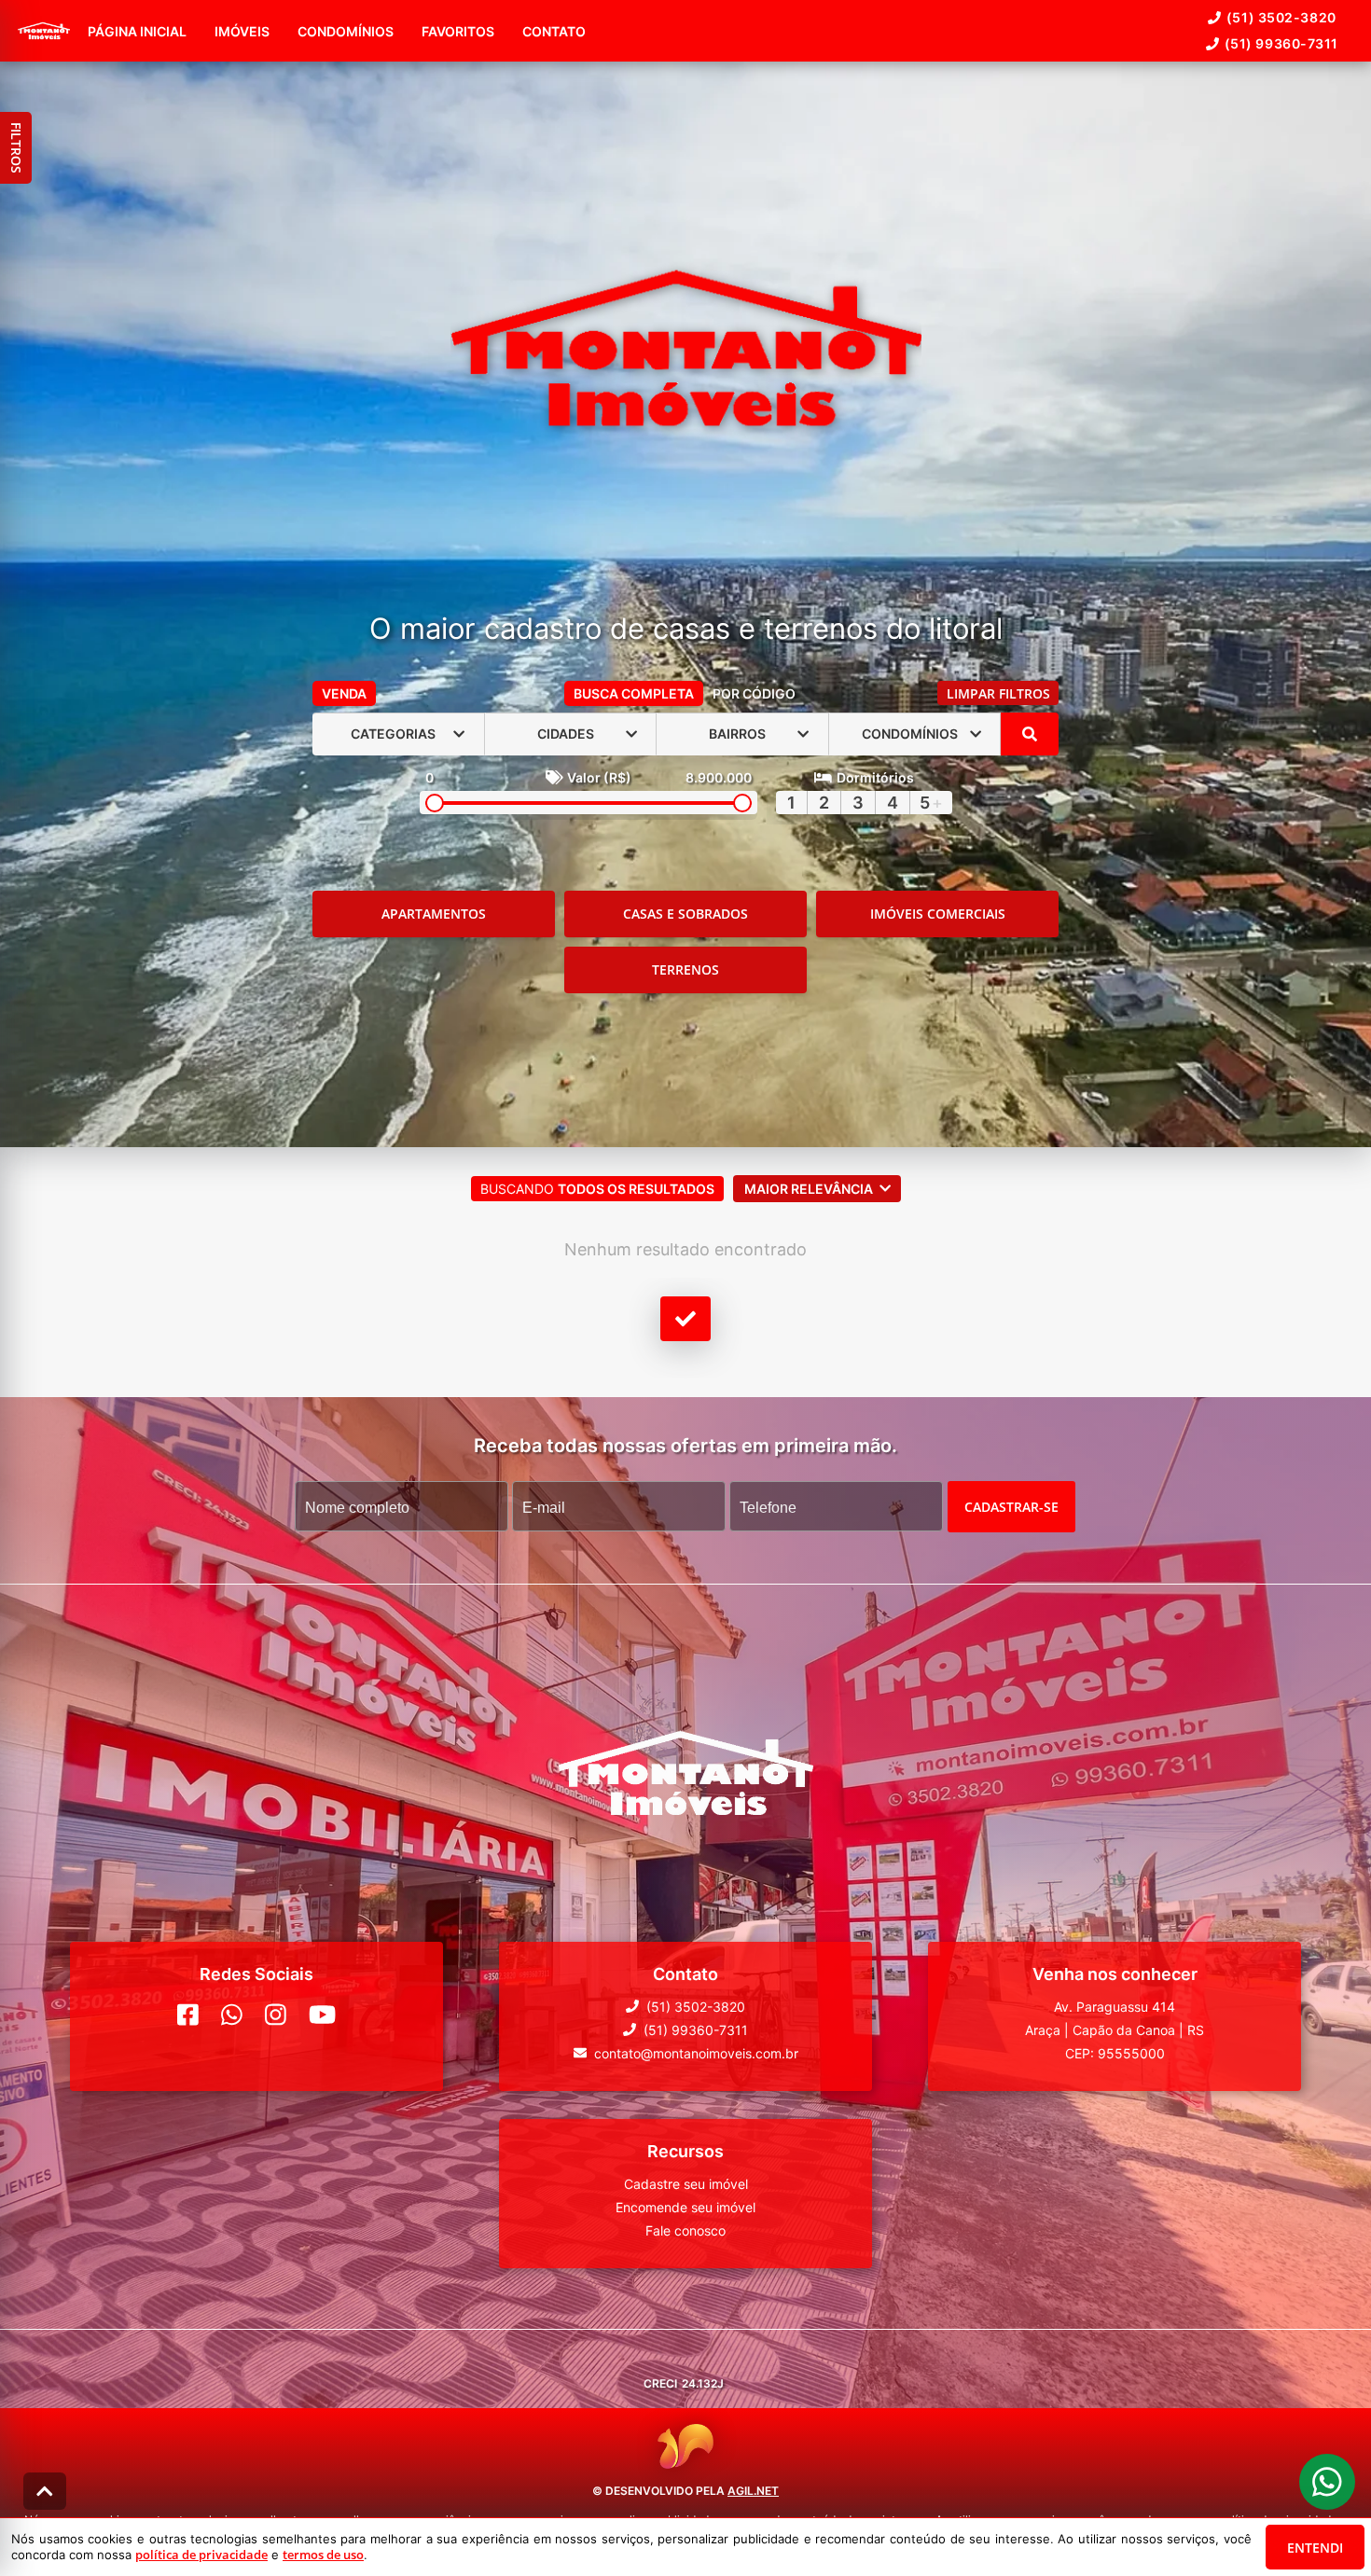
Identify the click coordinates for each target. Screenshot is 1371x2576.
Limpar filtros (998, 693)
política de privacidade (201, 2555)
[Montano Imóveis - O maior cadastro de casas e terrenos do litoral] (686, 350)
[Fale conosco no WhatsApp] (232, 2014)
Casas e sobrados (685, 914)
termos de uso (323, 2555)
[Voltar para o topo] (45, 2491)
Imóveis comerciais (938, 914)
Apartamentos (434, 914)
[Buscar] (1030, 734)
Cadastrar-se (1011, 1506)
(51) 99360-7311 (1281, 43)
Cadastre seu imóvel (686, 2183)
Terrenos (685, 969)
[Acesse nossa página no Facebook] (188, 2014)
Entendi (1315, 2548)
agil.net (753, 2491)
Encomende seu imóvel (685, 2206)
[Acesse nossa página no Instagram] (276, 2014)
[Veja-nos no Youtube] (322, 2014)
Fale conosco (685, 2230)
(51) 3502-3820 (1281, 17)
